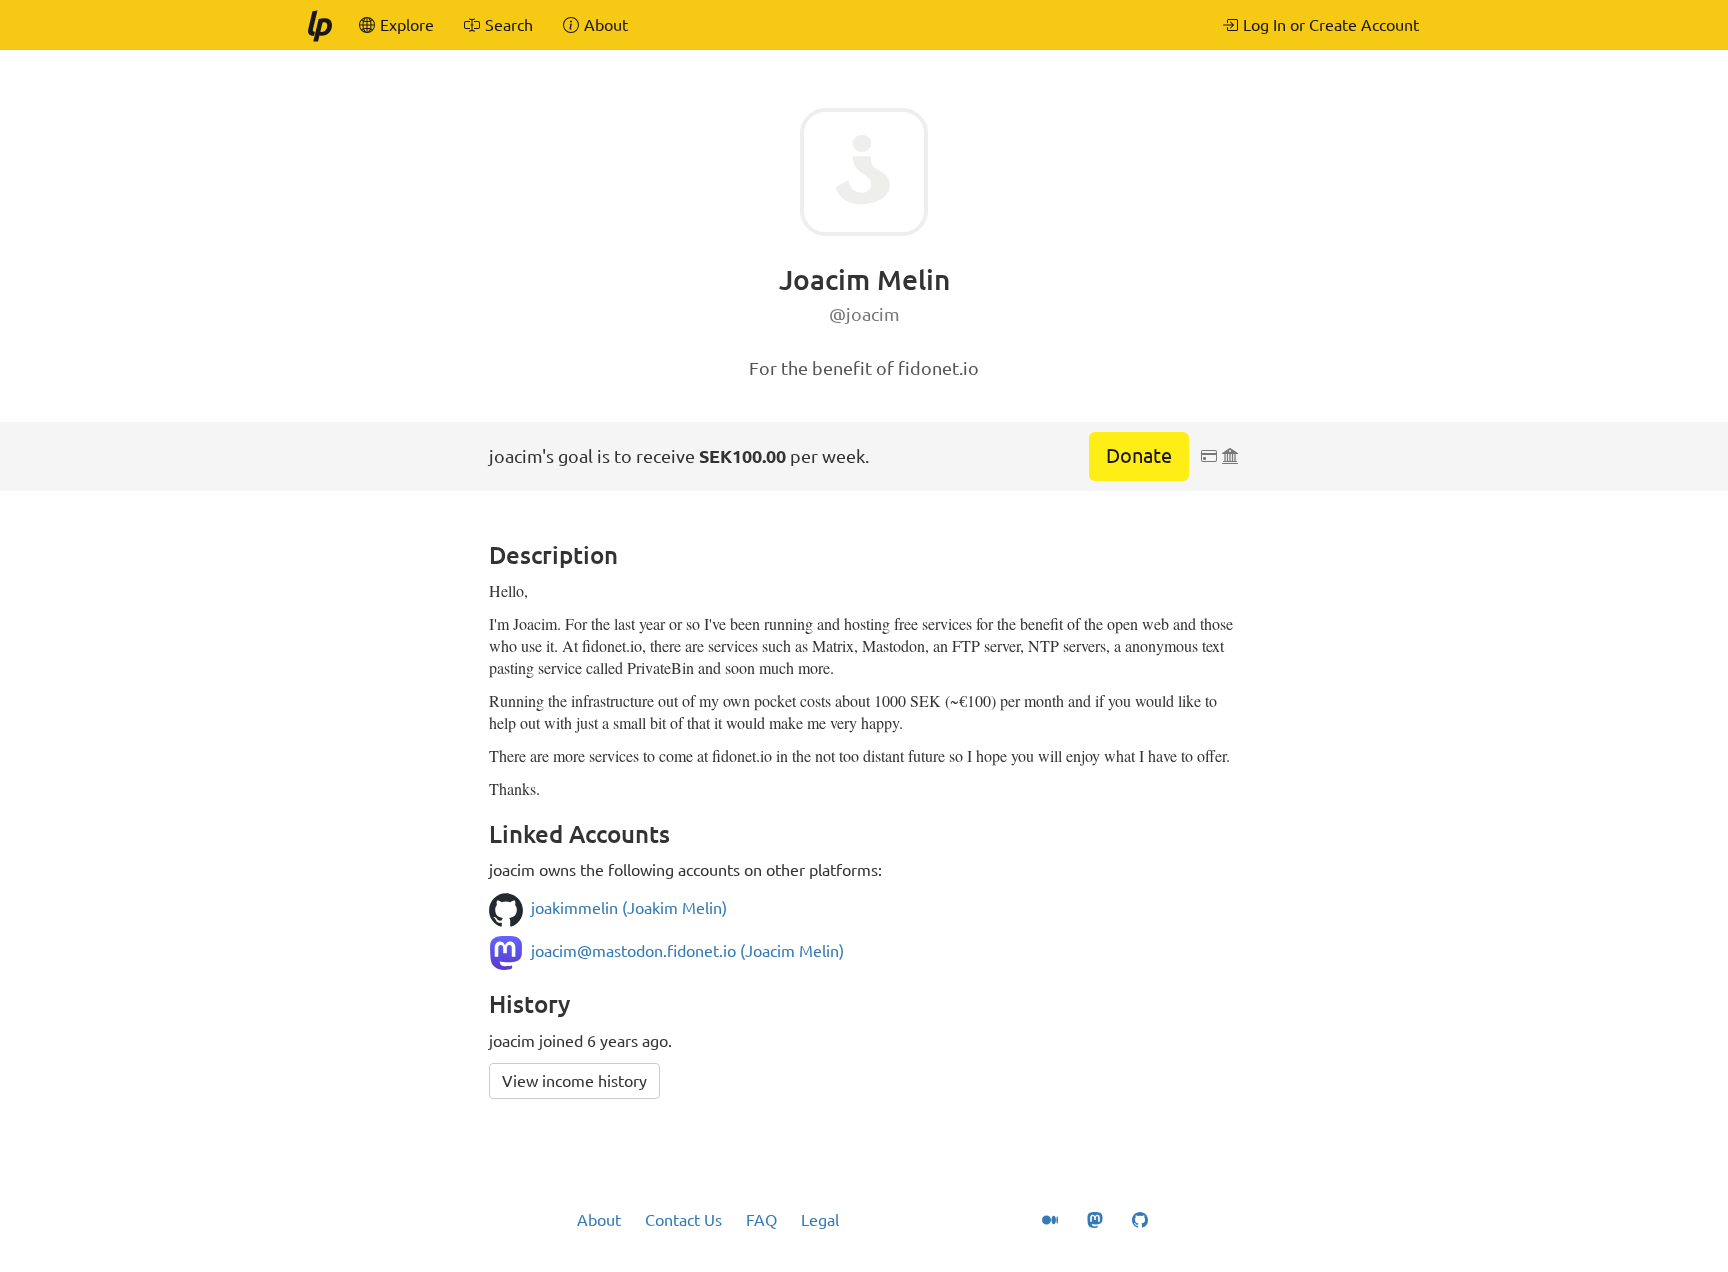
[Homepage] (319, 25)
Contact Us (683, 1220)
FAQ (761, 1220)
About (599, 1220)
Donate (1139, 455)
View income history (574, 1081)
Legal (820, 1220)
